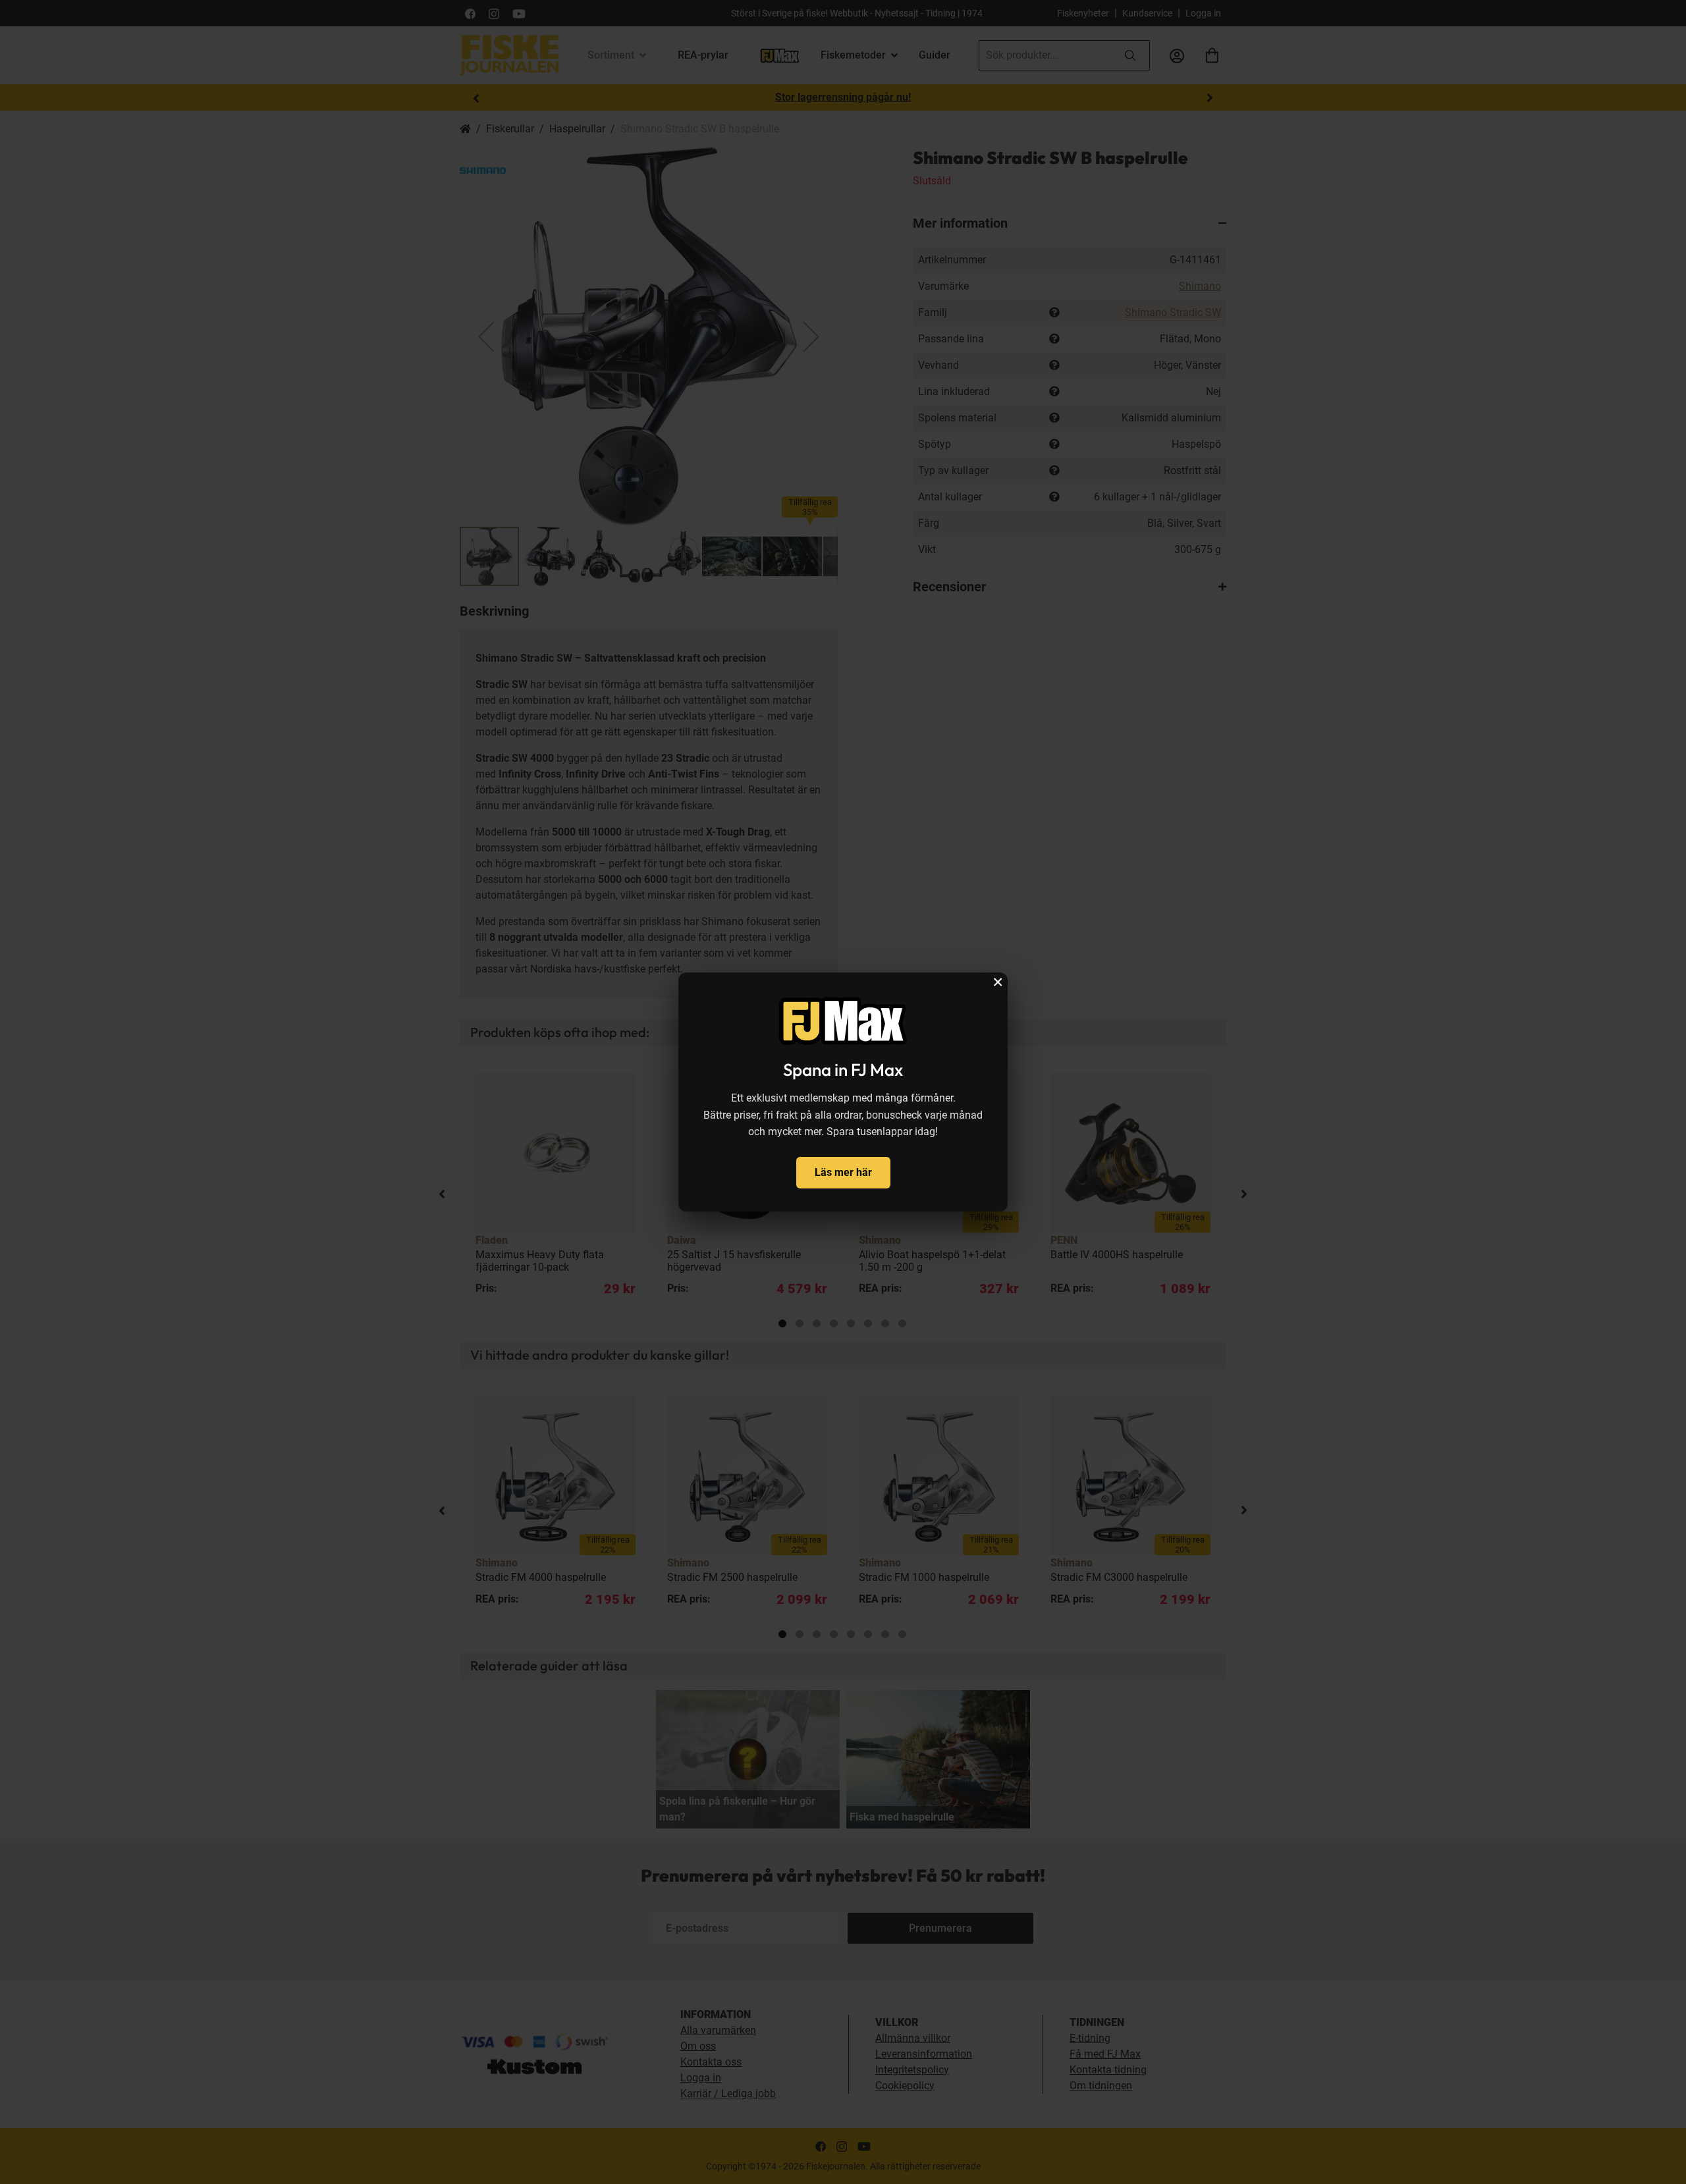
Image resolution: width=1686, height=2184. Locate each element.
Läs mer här (843, 1172)
